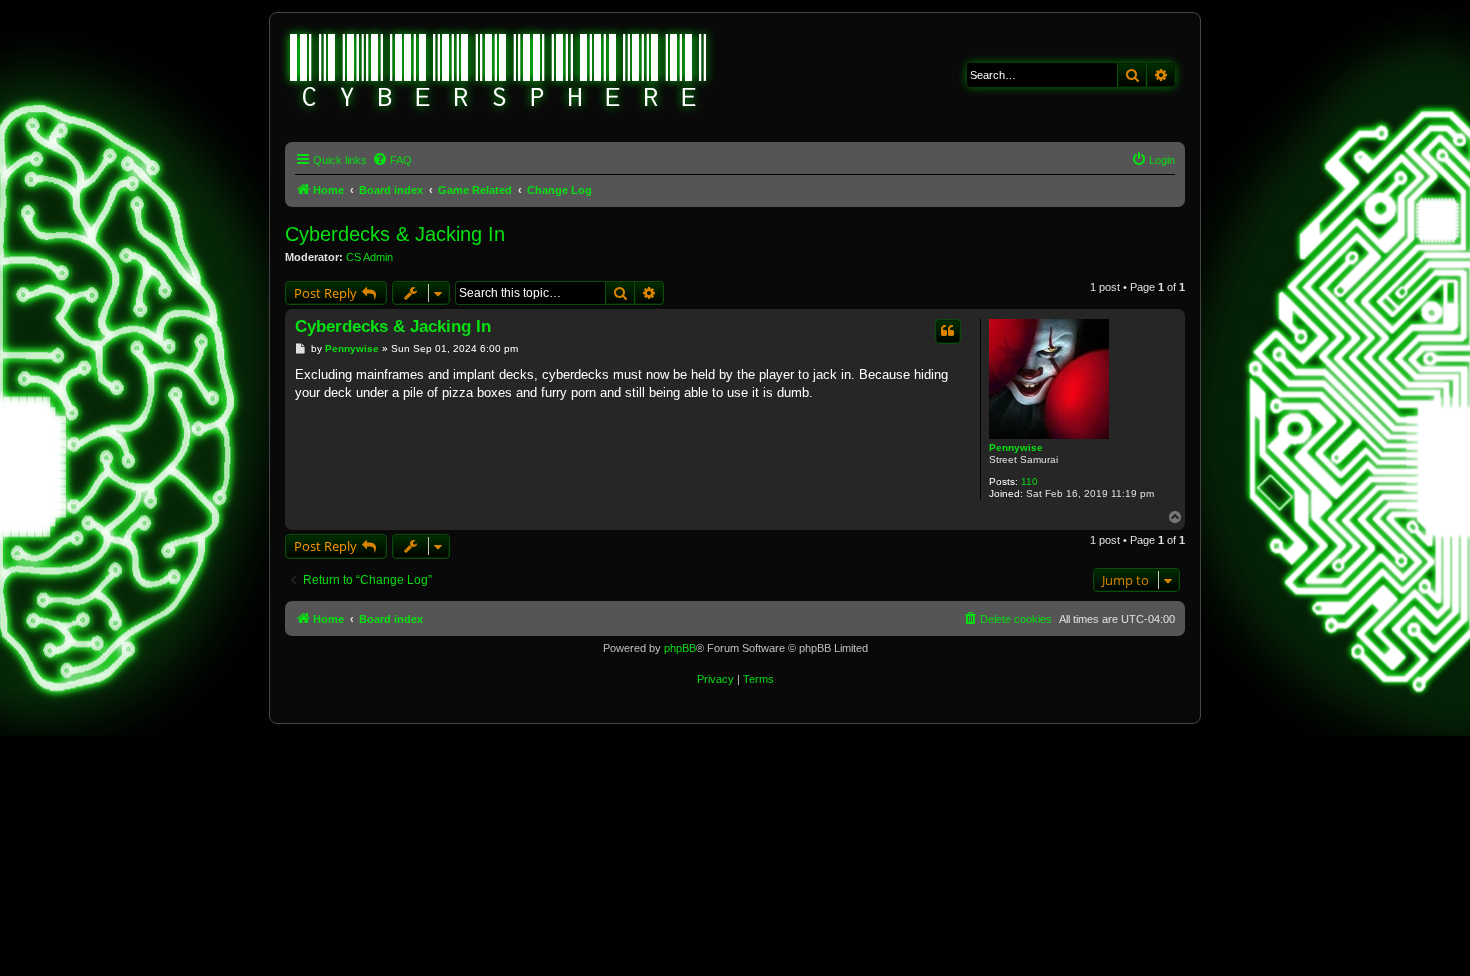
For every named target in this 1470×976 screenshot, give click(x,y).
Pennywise (1016, 447)
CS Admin (369, 257)
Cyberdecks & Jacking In (395, 234)
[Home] (499, 73)
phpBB (680, 648)
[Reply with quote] (948, 331)
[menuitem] (392, 160)
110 (1029, 481)
